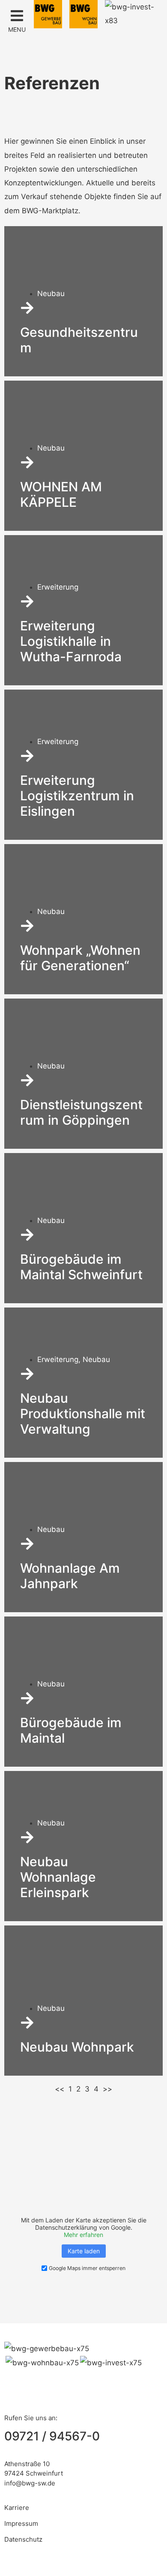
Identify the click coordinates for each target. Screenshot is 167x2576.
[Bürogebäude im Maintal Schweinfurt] (27, 1235)
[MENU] (17, 16)
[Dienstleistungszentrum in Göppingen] (27, 1080)
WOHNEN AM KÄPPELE (61, 494)
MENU (17, 29)
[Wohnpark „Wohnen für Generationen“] (27, 926)
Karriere (17, 2508)
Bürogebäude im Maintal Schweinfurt (81, 1267)
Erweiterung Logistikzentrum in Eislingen (77, 796)
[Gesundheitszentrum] (27, 308)
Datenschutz (23, 2539)
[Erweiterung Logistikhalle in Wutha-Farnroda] (27, 601)
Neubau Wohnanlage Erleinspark (58, 1877)
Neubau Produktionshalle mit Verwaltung (83, 1414)
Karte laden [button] (84, 2251)
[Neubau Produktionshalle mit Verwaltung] (27, 1374)
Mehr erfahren (83, 2235)
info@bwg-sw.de (30, 2483)
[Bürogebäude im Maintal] (27, 1698)
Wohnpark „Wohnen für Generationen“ (80, 958)
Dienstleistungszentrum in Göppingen (81, 1112)
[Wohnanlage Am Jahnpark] (27, 1544)
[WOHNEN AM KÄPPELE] (27, 462)
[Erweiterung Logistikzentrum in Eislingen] (27, 756)
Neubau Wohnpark (77, 2047)
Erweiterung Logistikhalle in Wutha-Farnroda (71, 641)
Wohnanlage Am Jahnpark (70, 1576)
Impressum (21, 2523)
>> (107, 2089)
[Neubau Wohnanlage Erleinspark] (27, 1837)
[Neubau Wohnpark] (27, 2023)
